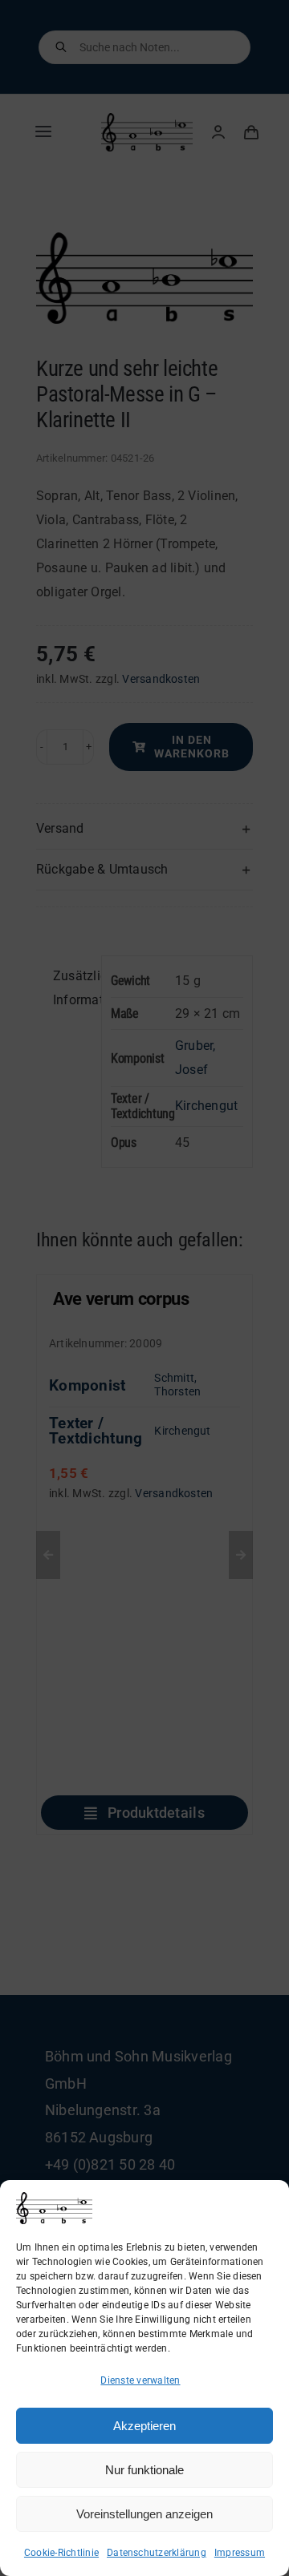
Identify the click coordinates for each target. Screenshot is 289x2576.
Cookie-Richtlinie (61, 2553)
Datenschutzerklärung (157, 2553)
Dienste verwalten (140, 2380)
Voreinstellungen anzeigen (144, 2514)
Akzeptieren (144, 2426)
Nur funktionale (144, 2470)
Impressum (240, 2553)
